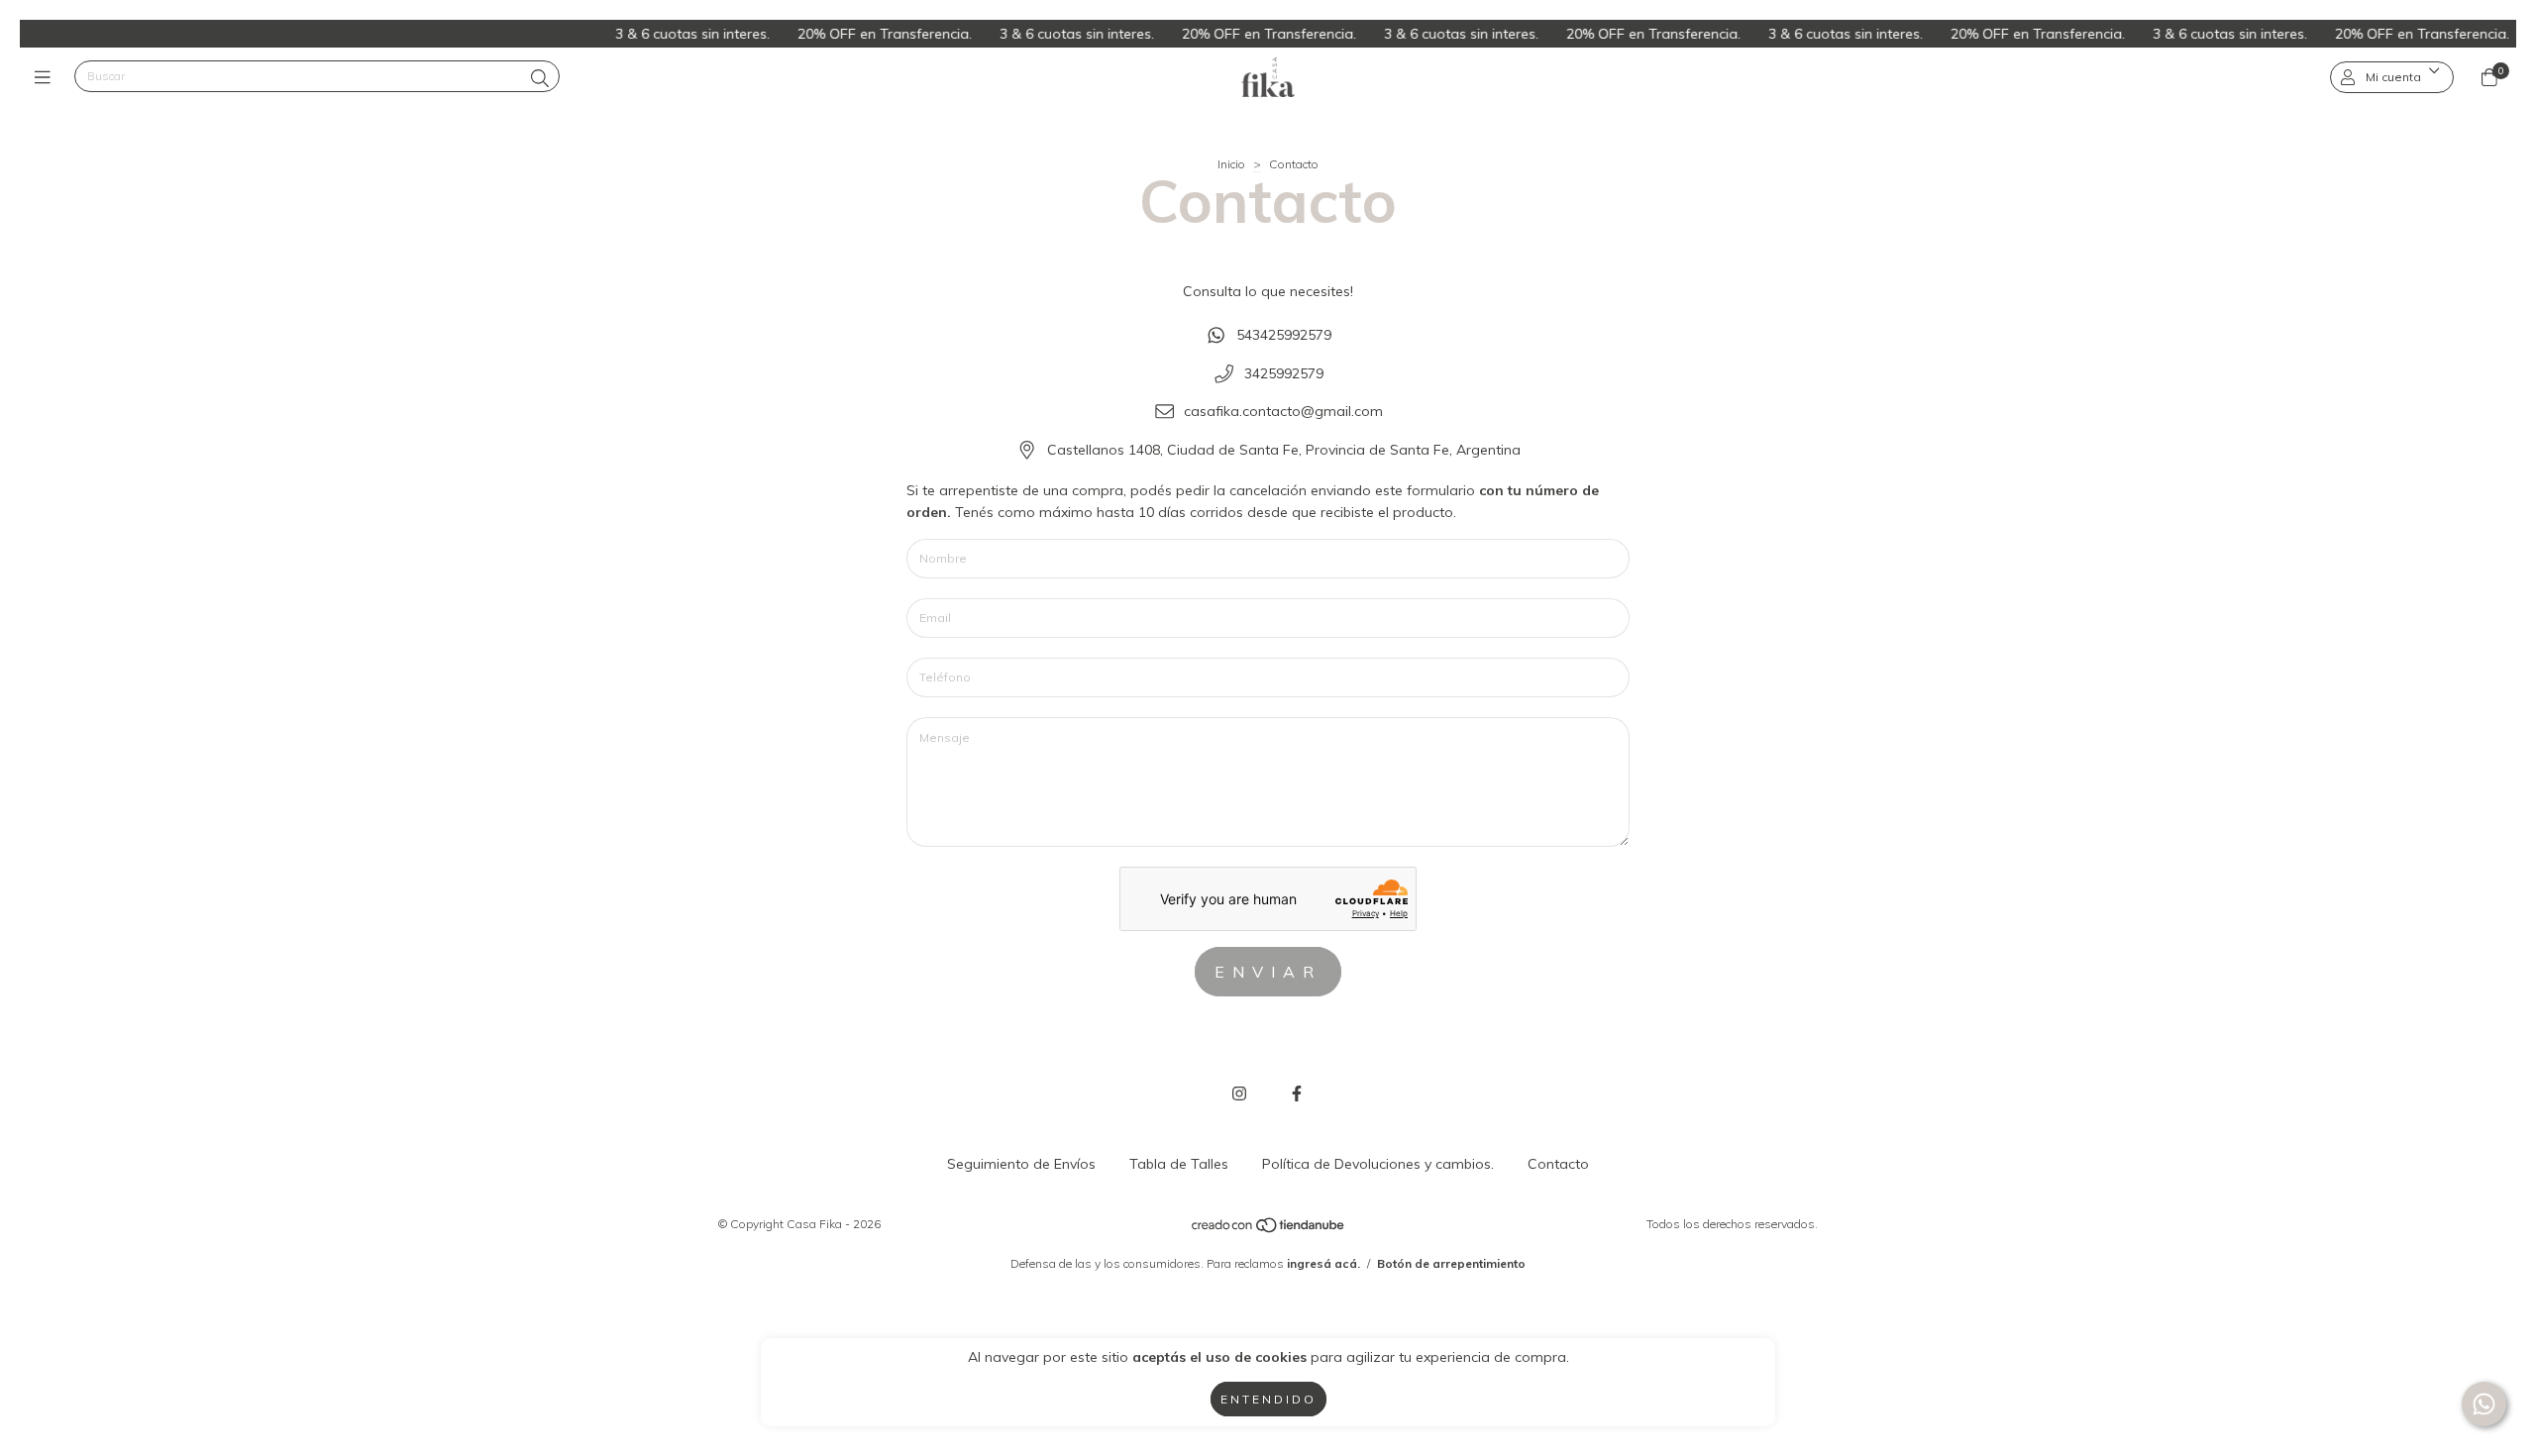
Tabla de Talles (1179, 1164)
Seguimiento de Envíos (1021, 1164)
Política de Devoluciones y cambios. (1378, 1164)
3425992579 (1284, 373)
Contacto (1558, 1164)
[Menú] (47, 77)
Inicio (1231, 164)
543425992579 (1284, 335)
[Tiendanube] (1269, 1229)
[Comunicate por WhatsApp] (2484, 1404)
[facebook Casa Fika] (1297, 1093)
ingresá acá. (1323, 1263)
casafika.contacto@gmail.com (1283, 412)
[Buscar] (540, 79)
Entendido (1268, 1399)
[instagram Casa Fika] (1239, 1093)
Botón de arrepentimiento (1451, 1263)
